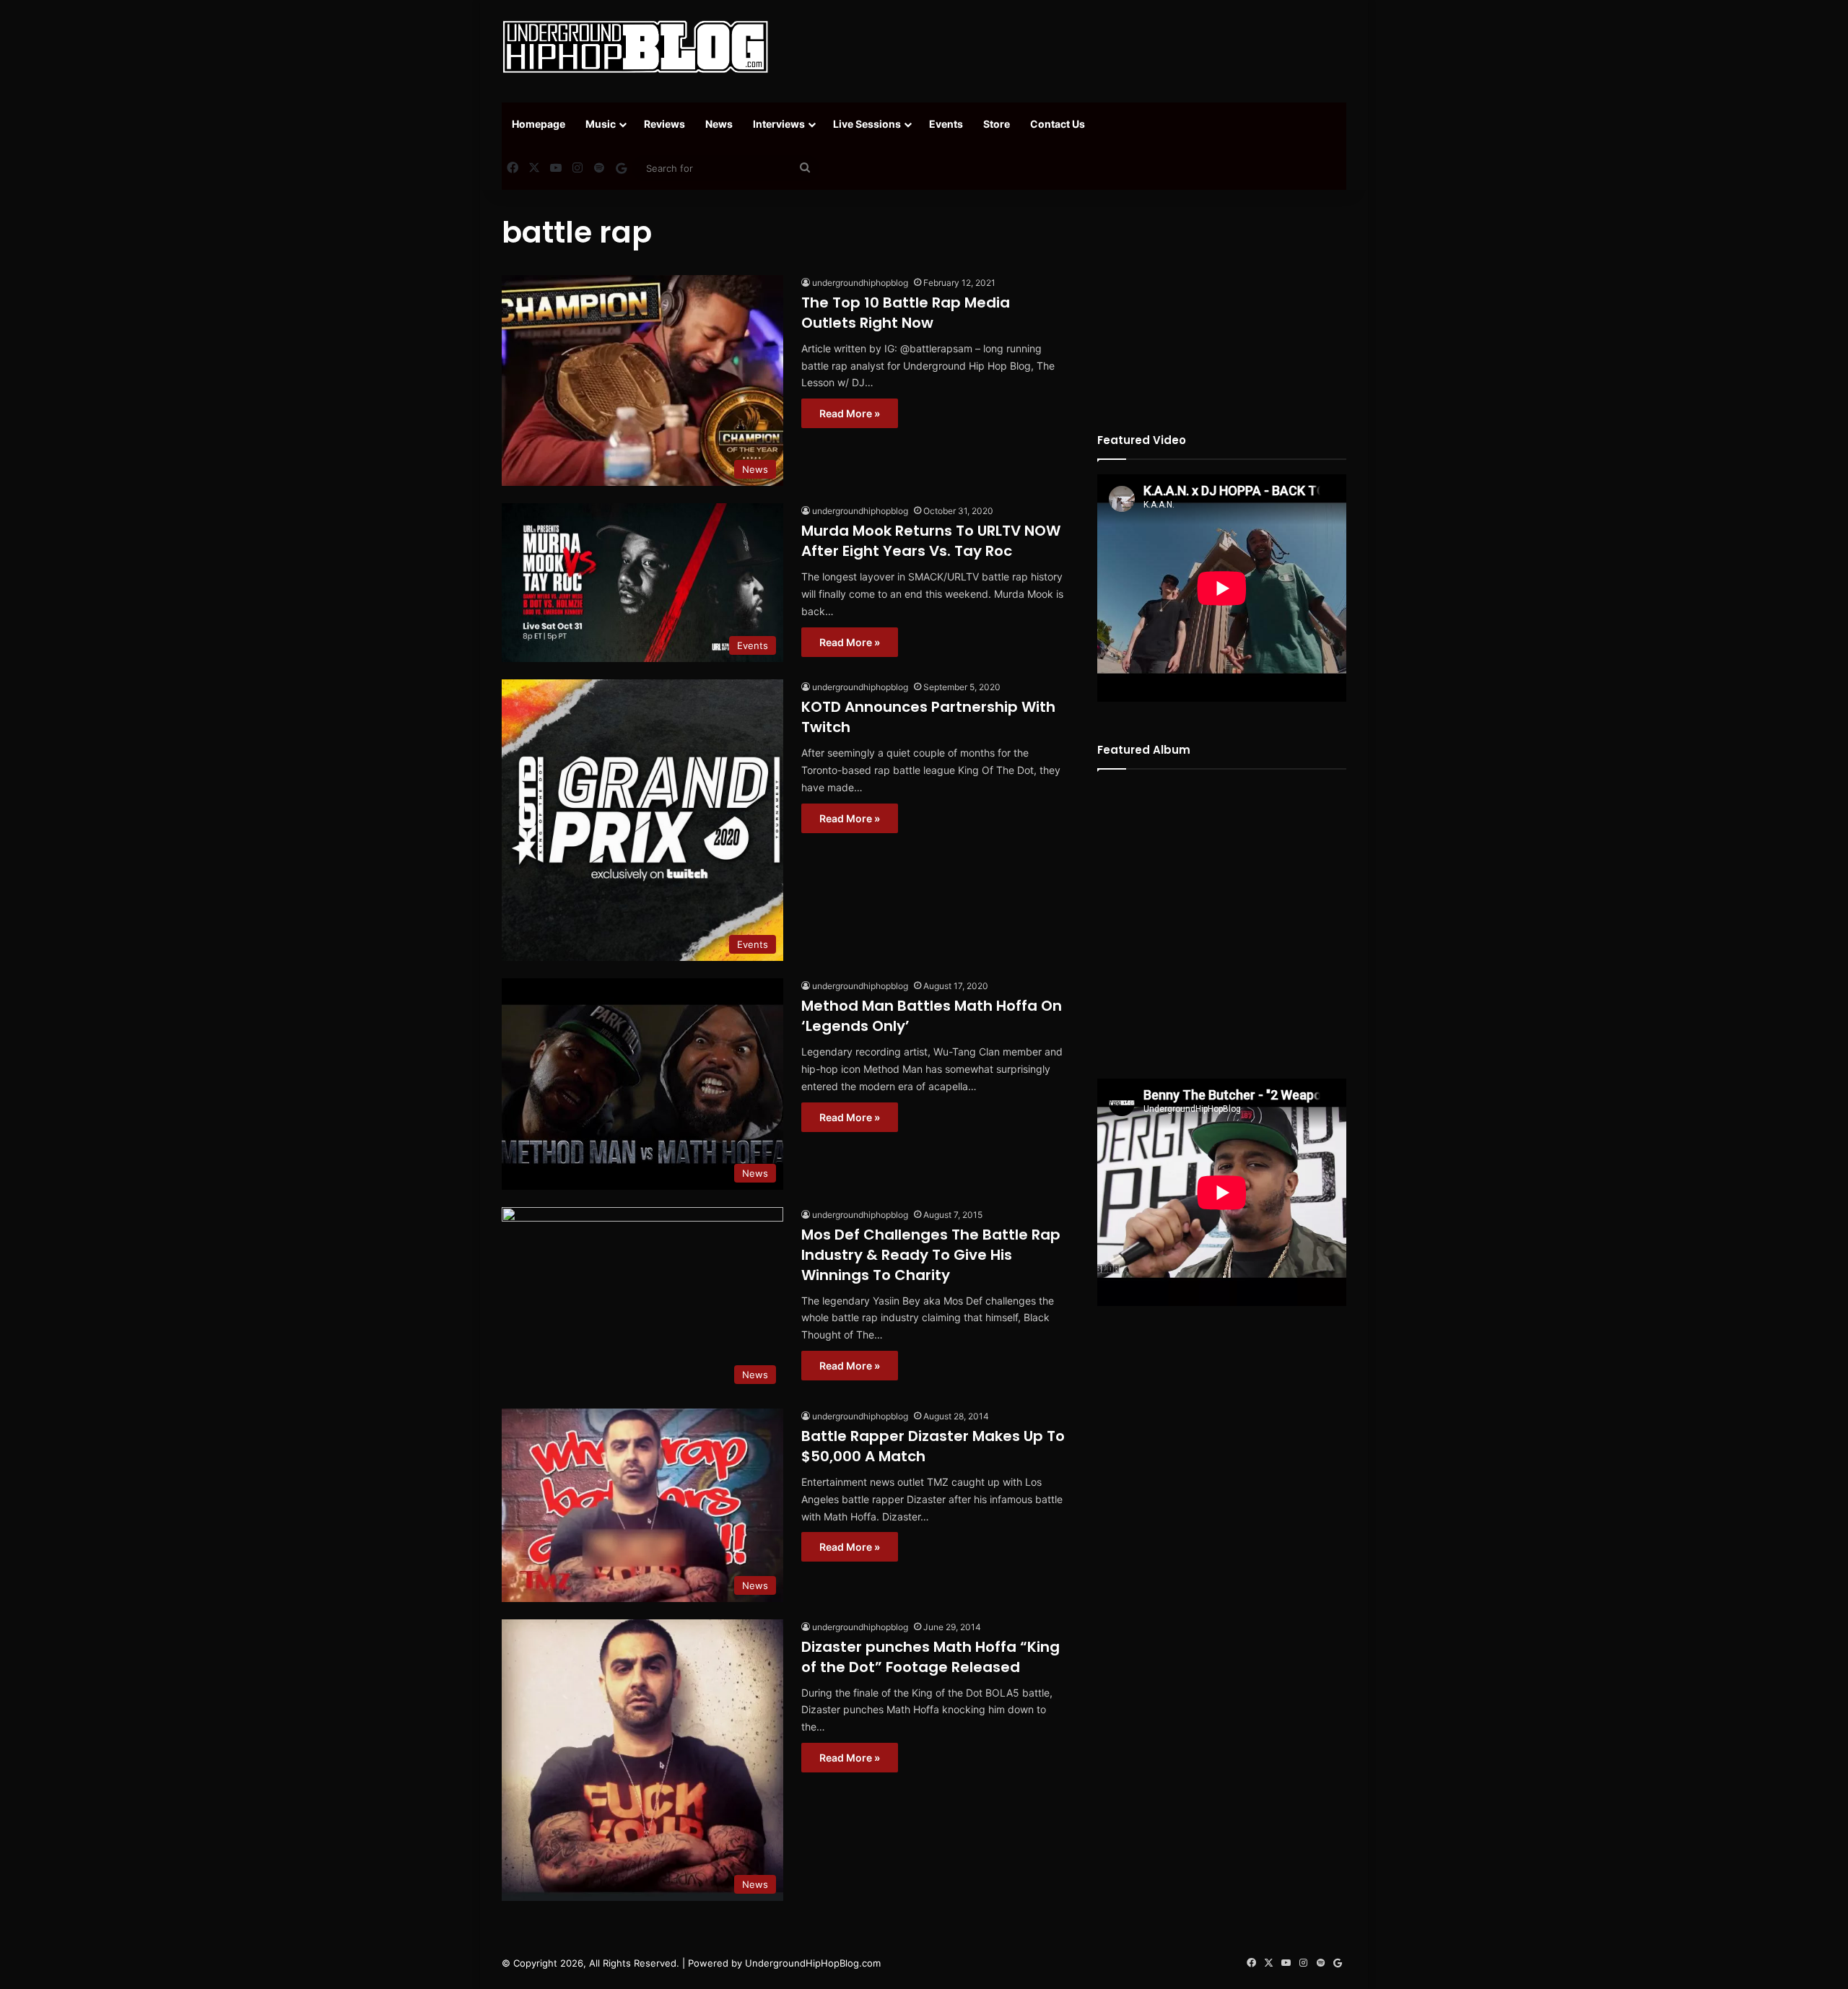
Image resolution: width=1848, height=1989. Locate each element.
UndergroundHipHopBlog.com (813, 1963)
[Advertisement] (1068, 47)
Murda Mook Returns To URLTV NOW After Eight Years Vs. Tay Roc (931, 541)
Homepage (539, 124)
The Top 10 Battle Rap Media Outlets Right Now (906, 313)
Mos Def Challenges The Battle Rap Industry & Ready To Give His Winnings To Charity (931, 1255)
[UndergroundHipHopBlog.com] (635, 47)
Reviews (664, 124)
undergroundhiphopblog (860, 283)
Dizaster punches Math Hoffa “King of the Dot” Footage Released (930, 1657)
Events (946, 124)
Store (997, 124)
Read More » (850, 413)
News (719, 124)
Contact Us (1058, 124)
